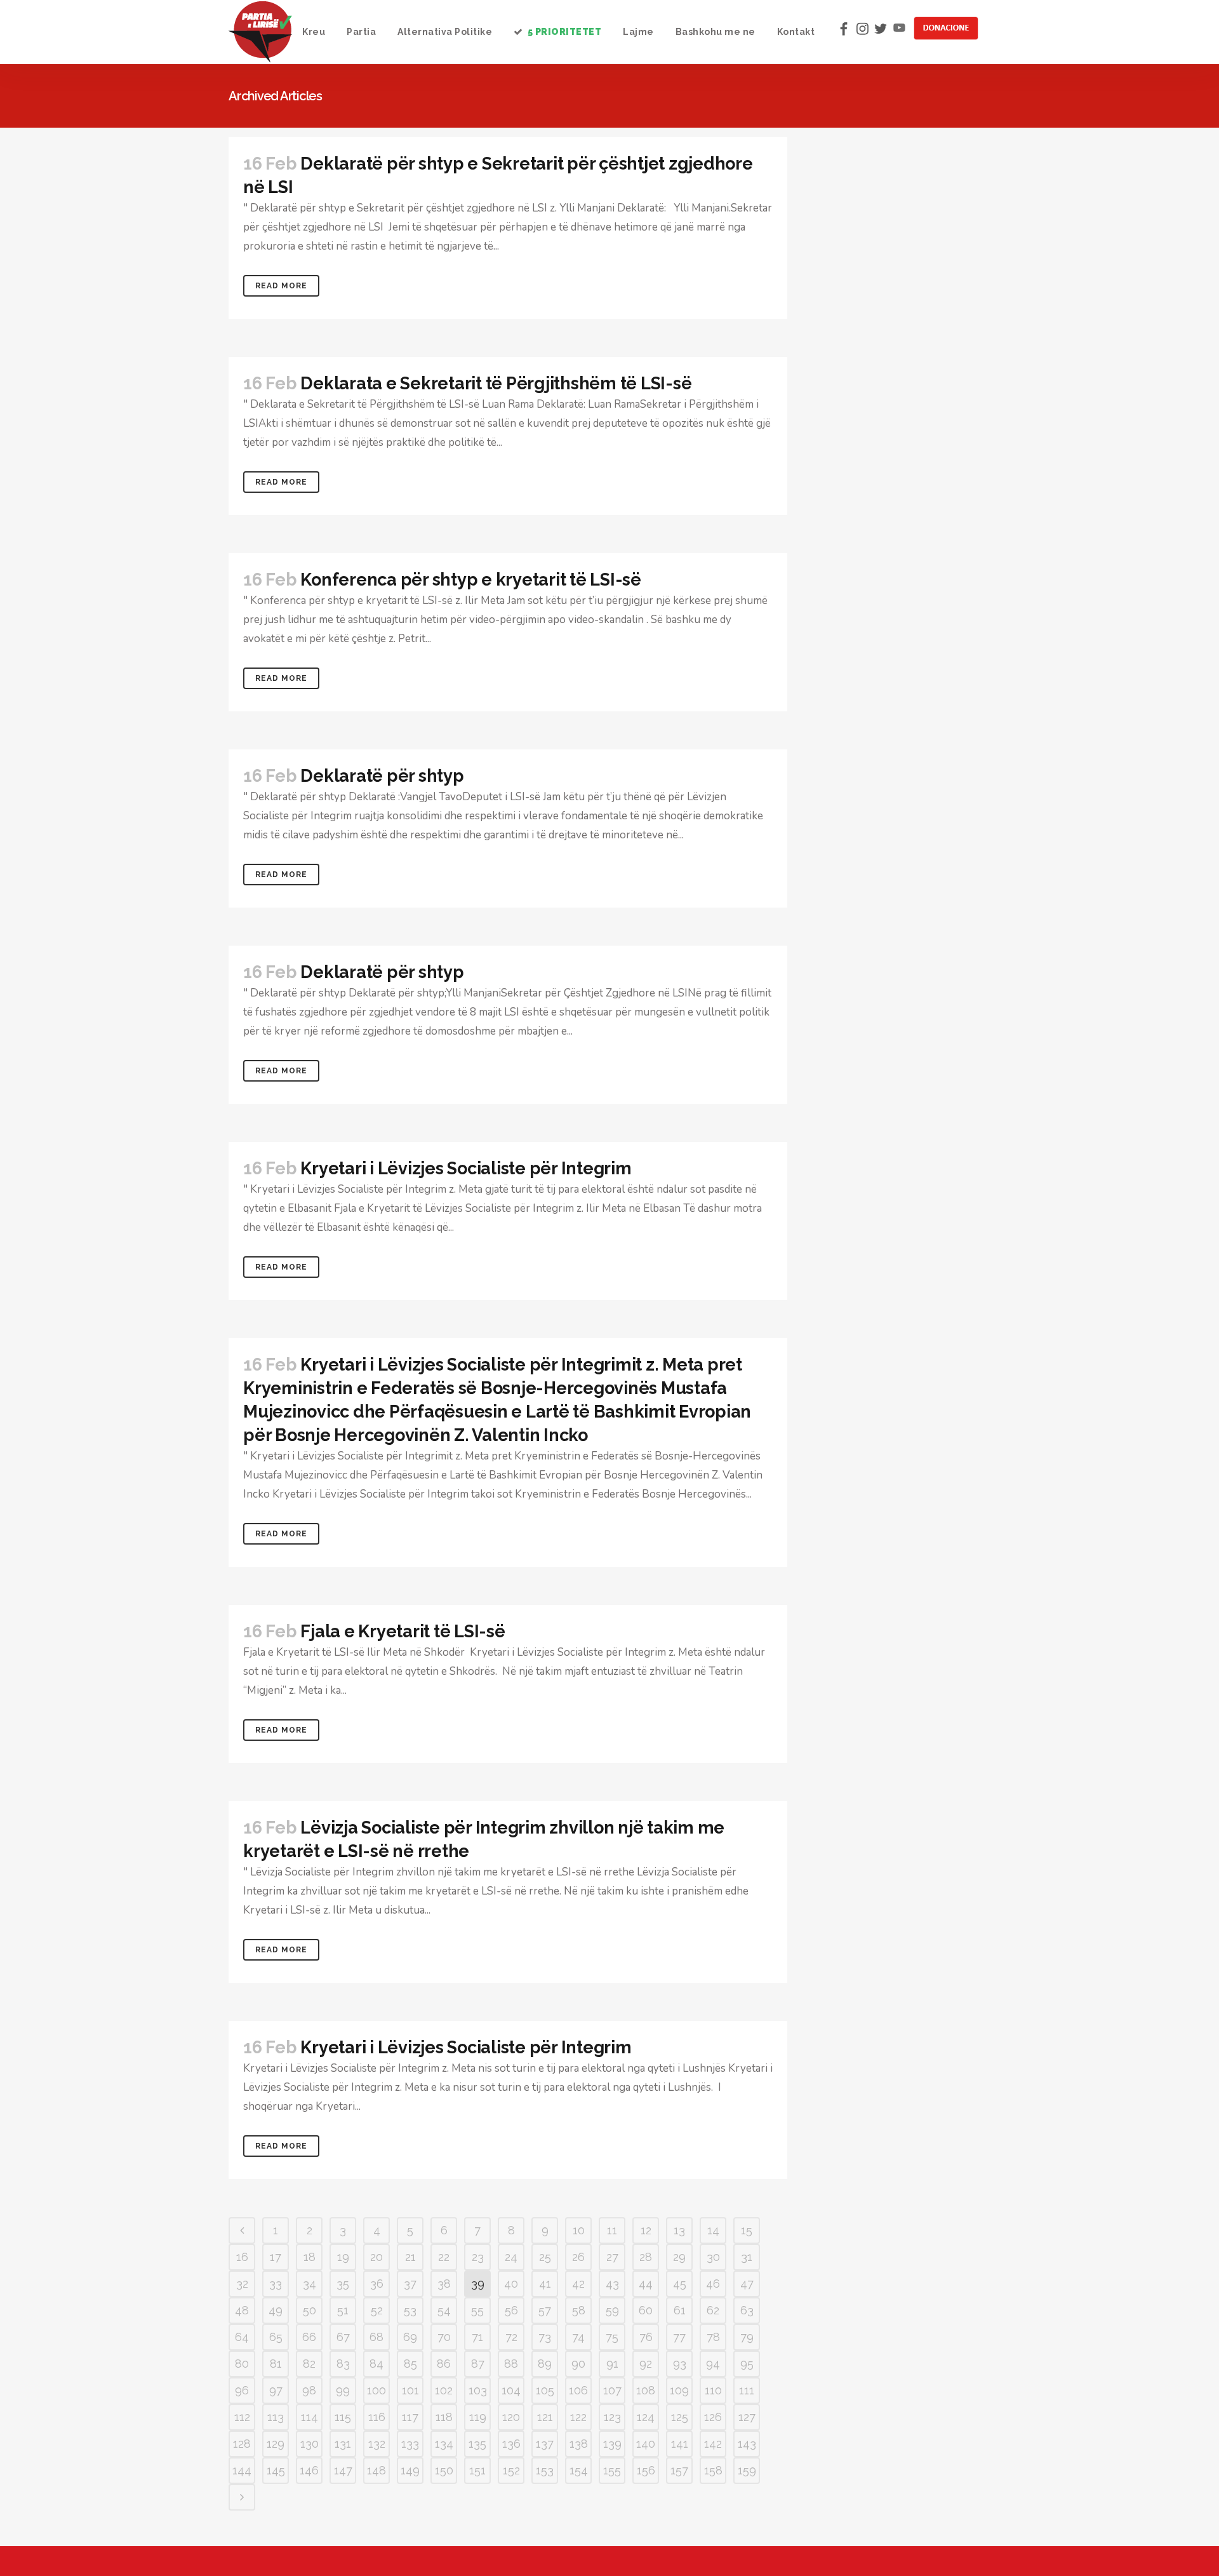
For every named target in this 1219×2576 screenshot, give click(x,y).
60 (646, 2310)
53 (410, 2310)
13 (679, 2230)
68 (376, 2337)
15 (747, 2230)
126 (713, 2417)
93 (680, 2364)
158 (713, 2470)
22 (444, 2257)
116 (377, 2417)
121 (545, 2417)
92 (646, 2364)
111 (747, 2390)
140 (646, 2444)
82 (309, 2364)
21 (410, 2257)
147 (343, 2470)
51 (343, 2310)
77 (679, 2337)
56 (511, 2310)
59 (612, 2310)
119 (478, 2417)
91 (612, 2364)
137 (545, 2444)
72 (511, 2337)
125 (680, 2417)
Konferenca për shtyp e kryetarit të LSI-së (471, 580)
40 (511, 2284)
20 (376, 2257)
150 (444, 2470)
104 (511, 2390)
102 (444, 2390)
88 (511, 2364)
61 (680, 2310)
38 (444, 2284)
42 (578, 2284)
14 (713, 2230)
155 (612, 2470)
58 (579, 2310)
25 (545, 2257)
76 (646, 2337)
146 (309, 2470)
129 (276, 2444)
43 (612, 2284)
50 (310, 2310)
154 (579, 2470)
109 (679, 2390)
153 (545, 2470)
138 (579, 2444)
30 (713, 2257)
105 (545, 2390)
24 (511, 2257)
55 (477, 2310)
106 (578, 2390)
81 (276, 2364)
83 (343, 2364)
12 (646, 2230)
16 (242, 2257)
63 (747, 2310)
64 (242, 2337)
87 (478, 2364)
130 (310, 2444)
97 (276, 2390)
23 (478, 2257)
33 (276, 2284)
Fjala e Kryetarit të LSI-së (403, 1631)
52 (377, 2310)
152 (511, 2470)
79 (747, 2337)
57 (545, 2310)
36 (377, 2284)
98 (309, 2390)
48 (242, 2310)
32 (242, 2284)
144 (242, 2470)
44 (646, 2284)
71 (477, 2337)
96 (242, 2390)
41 (545, 2284)
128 (242, 2444)
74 (578, 2337)
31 (747, 2257)
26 (578, 2257)
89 (545, 2364)
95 (747, 2364)
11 (612, 2230)
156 (646, 2470)
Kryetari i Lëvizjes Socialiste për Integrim (466, 1168)
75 (612, 2337)
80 (242, 2364)
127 (747, 2417)
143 (747, 2444)
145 (276, 2470)
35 (343, 2284)
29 (679, 2257)
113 (276, 2417)
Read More (281, 286)
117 (410, 2417)
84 (376, 2364)
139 (612, 2444)
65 (276, 2337)
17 (276, 2257)
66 (309, 2337)
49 (276, 2310)
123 (612, 2417)
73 (545, 2337)
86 (444, 2364)
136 (511, 2444)
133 (410, 2444)
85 (410, 2364)
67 (343, 2337)
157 (679, 2470)
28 (646, 2257)
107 (612, 2390)
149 (410, 2470)
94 (713, 2364)
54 (444, 2310)
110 (713, 2390)
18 (310, 2257)
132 (377, 2444)
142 (713, 2444)
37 (410, 2284)
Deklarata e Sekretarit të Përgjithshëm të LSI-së (496, 383)
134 (444, 2444)
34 (310, 2284)
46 (713, 2284)
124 (646, 2417)
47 (747, 2284)
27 (612, 2257)
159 (747, 2470)
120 (511, 2417)
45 (680, 2284)
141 (680, 2444)
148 (376, 2470)
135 (477, 2444)
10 (579, 2230)
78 (713, 2337)
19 (343, 2257)
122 (578, 2417)
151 (477, 2470)
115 (343, 2417)
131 (343, 2444)
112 (242, 2417)
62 (713, 2310)
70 (444, 2337)
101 (410, 2390)
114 (310, 2417)
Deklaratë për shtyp (382, 776)
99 (343, 2390)
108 (646, 2390)
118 (444, 2417)
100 (376, 2390)
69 (410, 2337)
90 (578, 2364)
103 (478, 2390)
